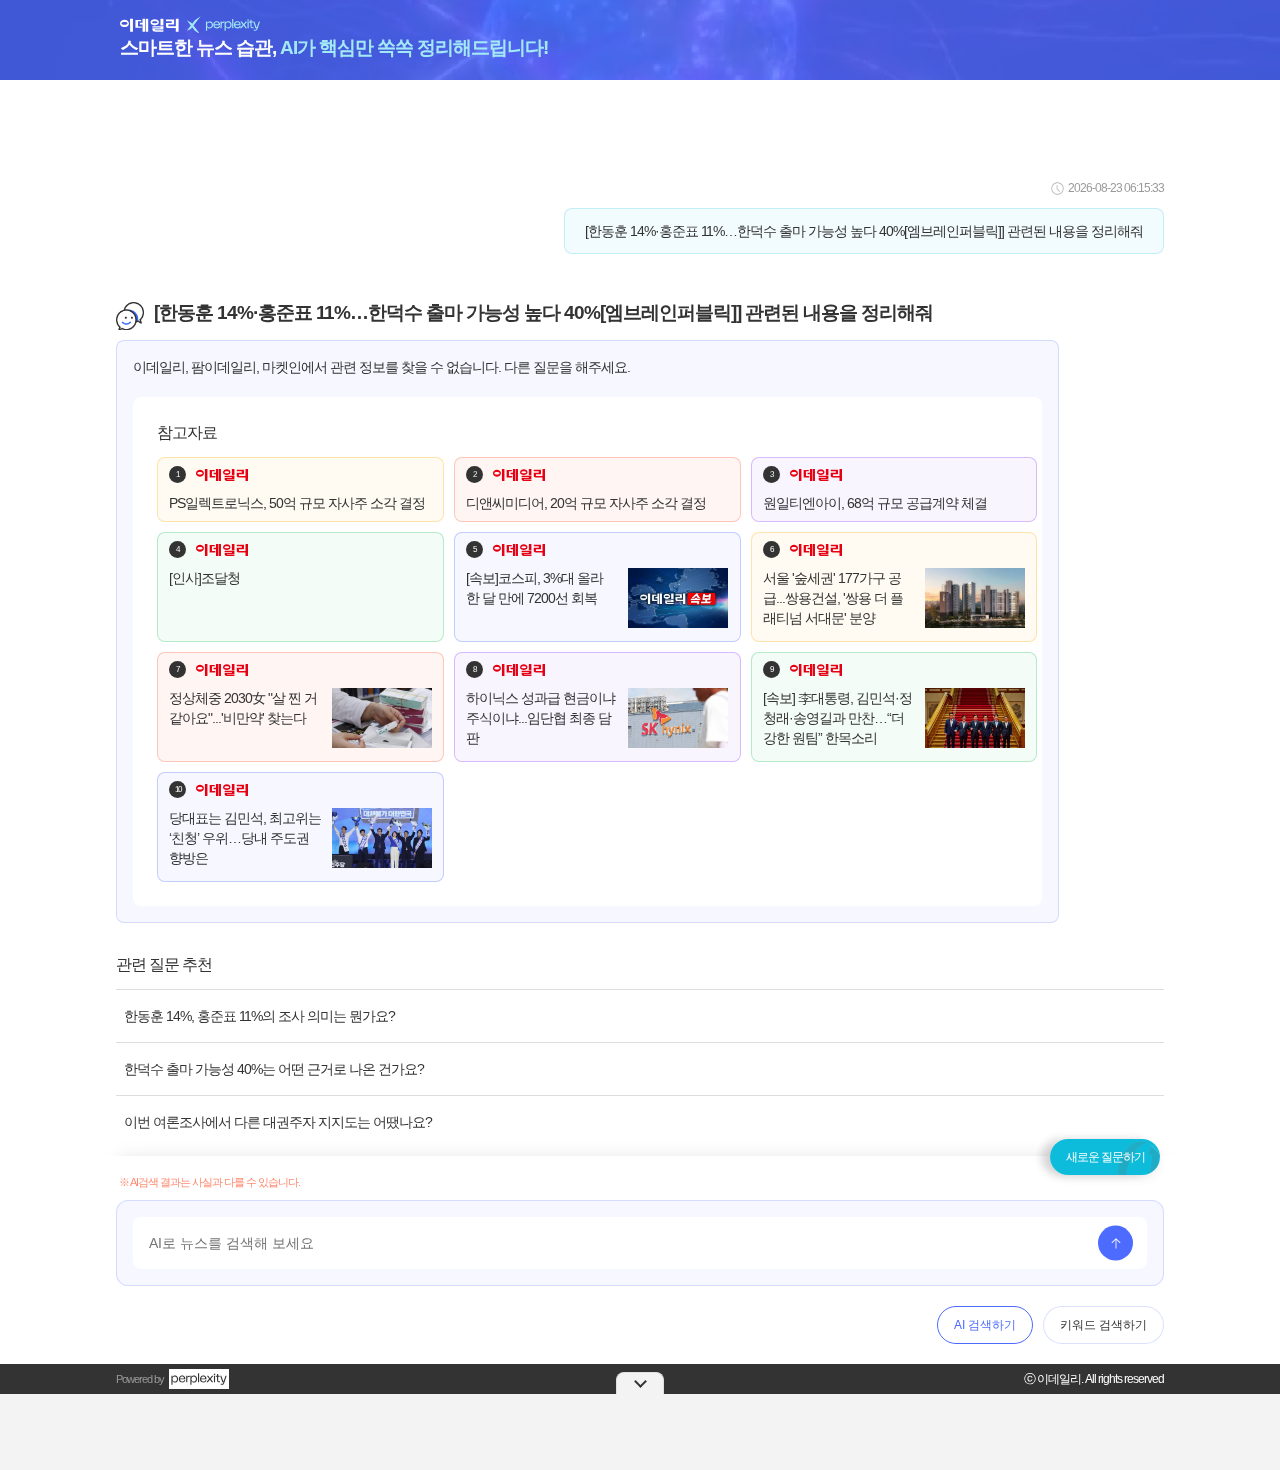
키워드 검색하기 (1103, 1325)
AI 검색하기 (985, 1325)
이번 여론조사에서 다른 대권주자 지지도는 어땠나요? (278, 1122)
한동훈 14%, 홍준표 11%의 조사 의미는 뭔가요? (259, 1016)
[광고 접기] (640, 1383)
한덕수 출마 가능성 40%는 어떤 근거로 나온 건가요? (274, 1069)
